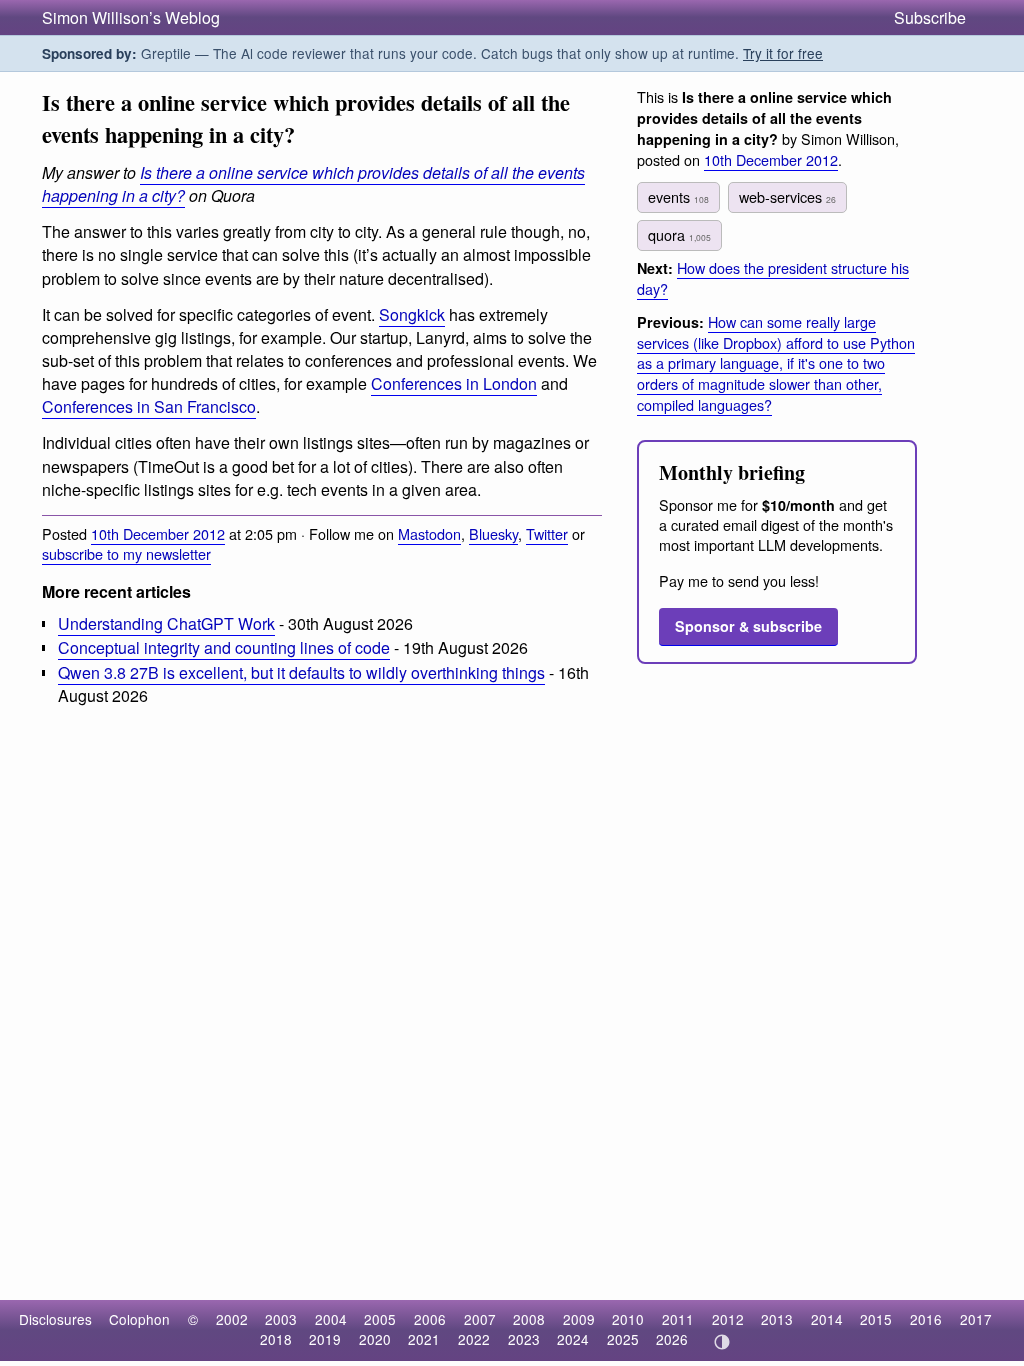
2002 (232, 1319)
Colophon (139, 1319)
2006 (430, 1319)
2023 (524, 1339)
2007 (480, 1319)
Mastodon (429, 533)
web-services (787, 196)
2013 (777, 1319)
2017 (976, 1319)
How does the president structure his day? (773, 278)
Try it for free (783, 53)
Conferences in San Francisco (149, 406)
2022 (474, 1339)
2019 (325, 1339)
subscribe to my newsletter (126, 553)
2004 (331, 1319)
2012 (728, 1319)
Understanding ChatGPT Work (166, 623)
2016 (926, 1319)
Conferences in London (454, 383)
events (678, 196)
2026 (672, 1339)
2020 (375, 1339)
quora (679, 234)
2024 (573, 1339)
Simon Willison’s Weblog (131, 17)
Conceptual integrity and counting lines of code (224, 647)
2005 (380, 1319)
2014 (827, 1319)
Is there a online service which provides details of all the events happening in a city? (313, 184)
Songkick (412, 314)
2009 (579, 1319)
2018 (276, 1339)
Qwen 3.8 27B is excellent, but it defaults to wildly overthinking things (301, 672)
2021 (424, 1339)
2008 (529, 1319)
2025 (623, 1339)
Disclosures (55, 1319)
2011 (678, 1319)
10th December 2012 (158, 533)
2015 (876, 1319)
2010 (628, 1319)
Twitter (547, 533)
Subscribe (930, 17)
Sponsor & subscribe (748, 626)
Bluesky (493, 533)
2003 (281, 1319)
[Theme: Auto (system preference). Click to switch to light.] (721, 1342)
